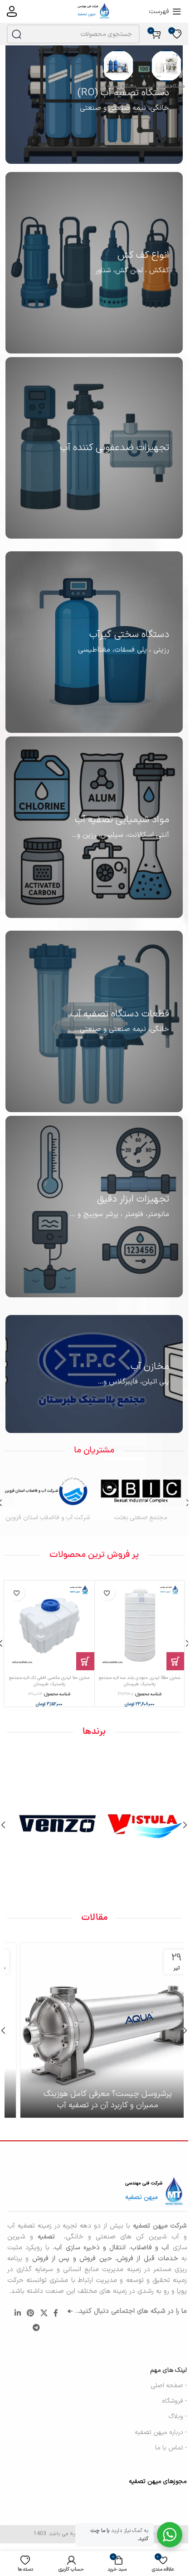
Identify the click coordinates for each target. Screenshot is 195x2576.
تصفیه (49, 2237)
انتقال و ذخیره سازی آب (90, 2248)
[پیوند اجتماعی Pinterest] (31, 2313)
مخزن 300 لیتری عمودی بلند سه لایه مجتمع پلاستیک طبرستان (49, 1681)
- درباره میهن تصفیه (161, 2432)
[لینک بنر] (94, 100)
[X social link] (44, 2313)
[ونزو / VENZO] (51, 1825)
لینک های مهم (168, 2370)
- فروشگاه (174, 2401)
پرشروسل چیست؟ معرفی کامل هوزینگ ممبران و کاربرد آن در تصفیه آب (94, 2100)
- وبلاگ (178, 2417)
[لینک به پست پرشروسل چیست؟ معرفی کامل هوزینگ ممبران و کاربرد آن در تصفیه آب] (94, 2030)
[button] (175, 1661)
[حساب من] (12, 11)
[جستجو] (16, 34)
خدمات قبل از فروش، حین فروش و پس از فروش (103, 2259)
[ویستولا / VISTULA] (138, 1825)
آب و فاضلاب (150, 2248)
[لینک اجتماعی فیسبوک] (56, 2313)
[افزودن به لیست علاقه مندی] (107, 1593)
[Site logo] (94, 11)
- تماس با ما (171, 2448)
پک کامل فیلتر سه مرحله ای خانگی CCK (139, 1678)
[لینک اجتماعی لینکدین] (17, 2313)
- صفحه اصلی (169, 2386)
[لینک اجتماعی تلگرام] (37, 2328)
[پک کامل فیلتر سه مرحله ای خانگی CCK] (140, 1625)
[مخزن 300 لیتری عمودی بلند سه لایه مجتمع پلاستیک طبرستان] (49, 1625)
